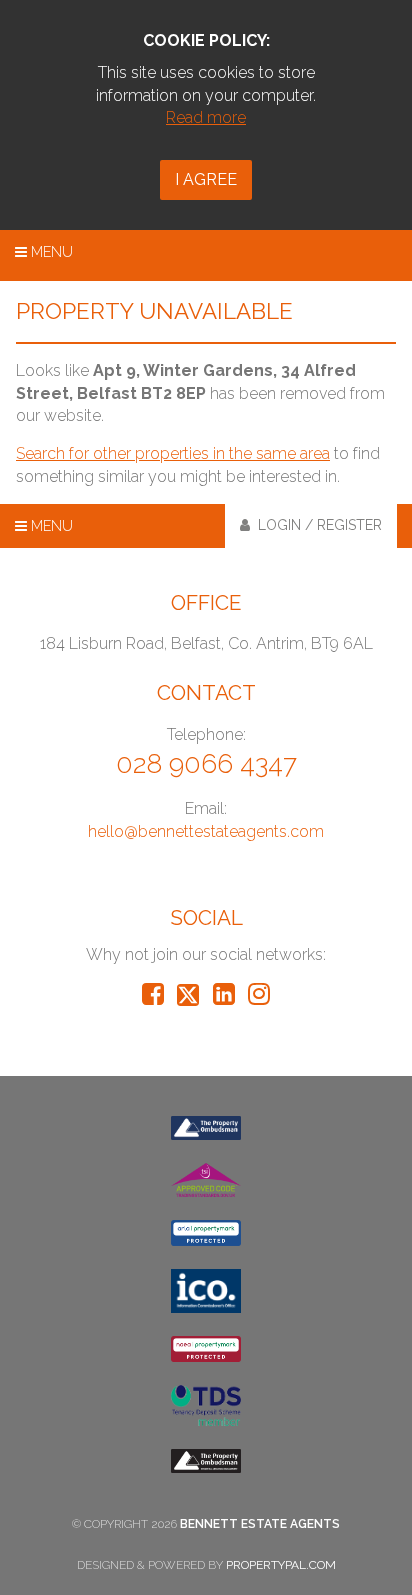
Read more (206, 117)
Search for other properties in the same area (173, 453)
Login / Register (316, 525)
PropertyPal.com (281, 1565)
